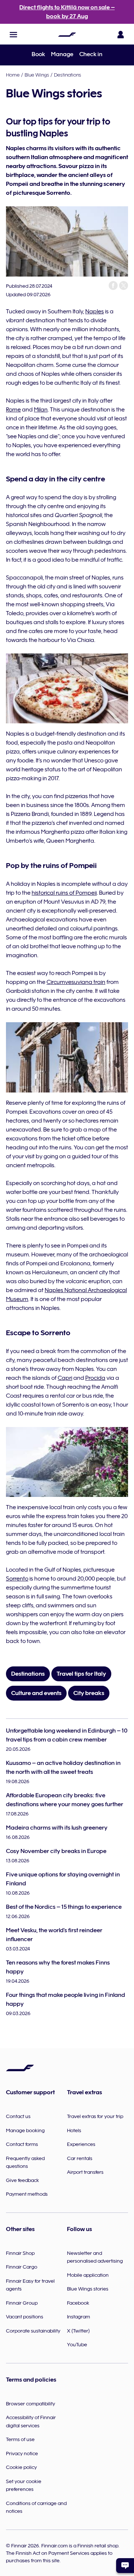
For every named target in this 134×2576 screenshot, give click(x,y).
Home (13, 75)
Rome (13, 410)
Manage (62, 54)
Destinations (68, 75)
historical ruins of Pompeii (64, 893)
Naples (95, 311)
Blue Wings (37, 75)
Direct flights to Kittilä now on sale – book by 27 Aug (67, 12)
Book (38, 54)
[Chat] (125, 2566)
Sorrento (17, 1579)
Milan (41, 410)
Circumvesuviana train (76, 982)
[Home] (67, 35)
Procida (95, 1378)
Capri (65, 1378)
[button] (13, 35)
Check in (91, 54)
